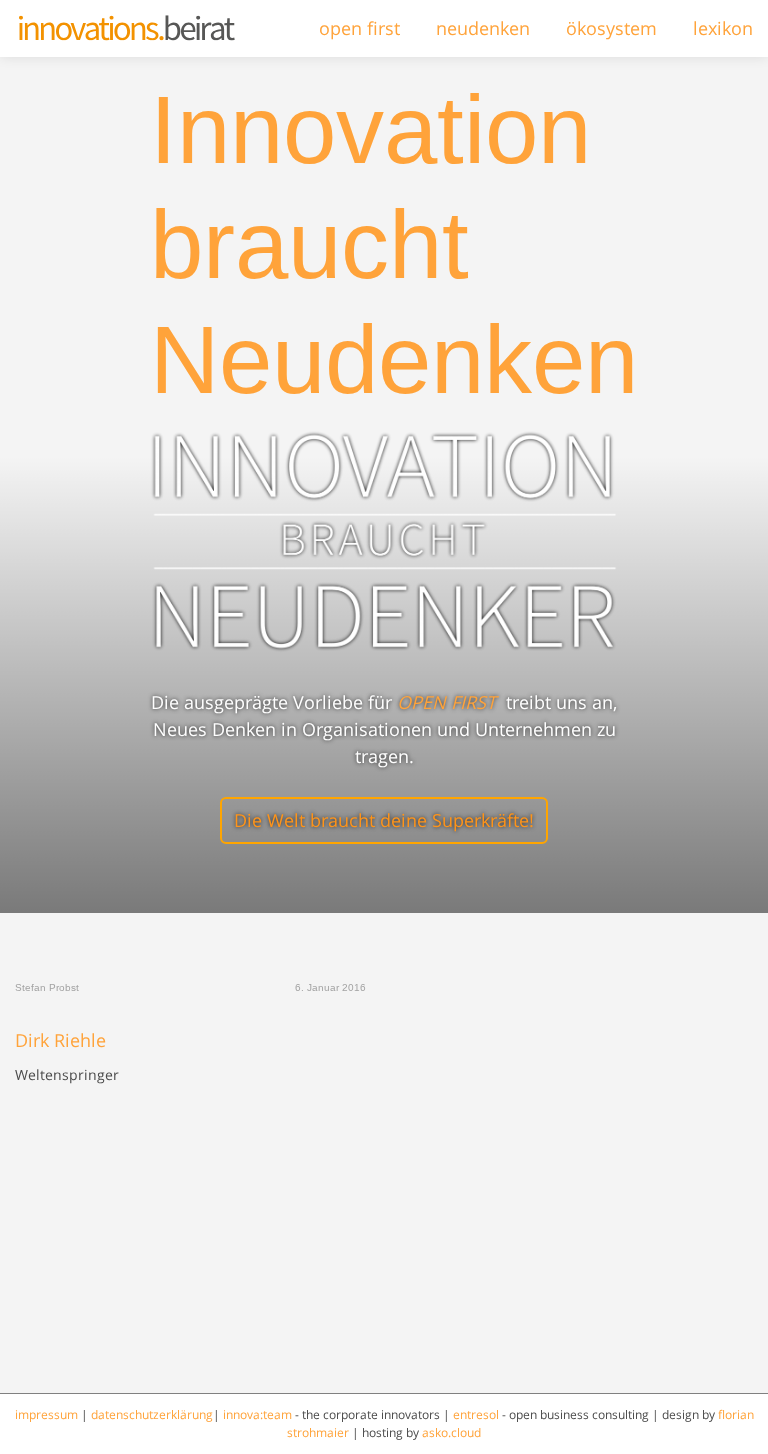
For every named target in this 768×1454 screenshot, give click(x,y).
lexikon (723, 28)
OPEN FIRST (446, 702)
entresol (476, 1414)
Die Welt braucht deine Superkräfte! (384, 820)
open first (359, 28)
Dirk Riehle (60, 1041)
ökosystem (611, 28)
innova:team (257, 1414)
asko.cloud (451, 1432)
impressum (46, 1414)
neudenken (483, 28)
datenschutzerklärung (152, 1414)
